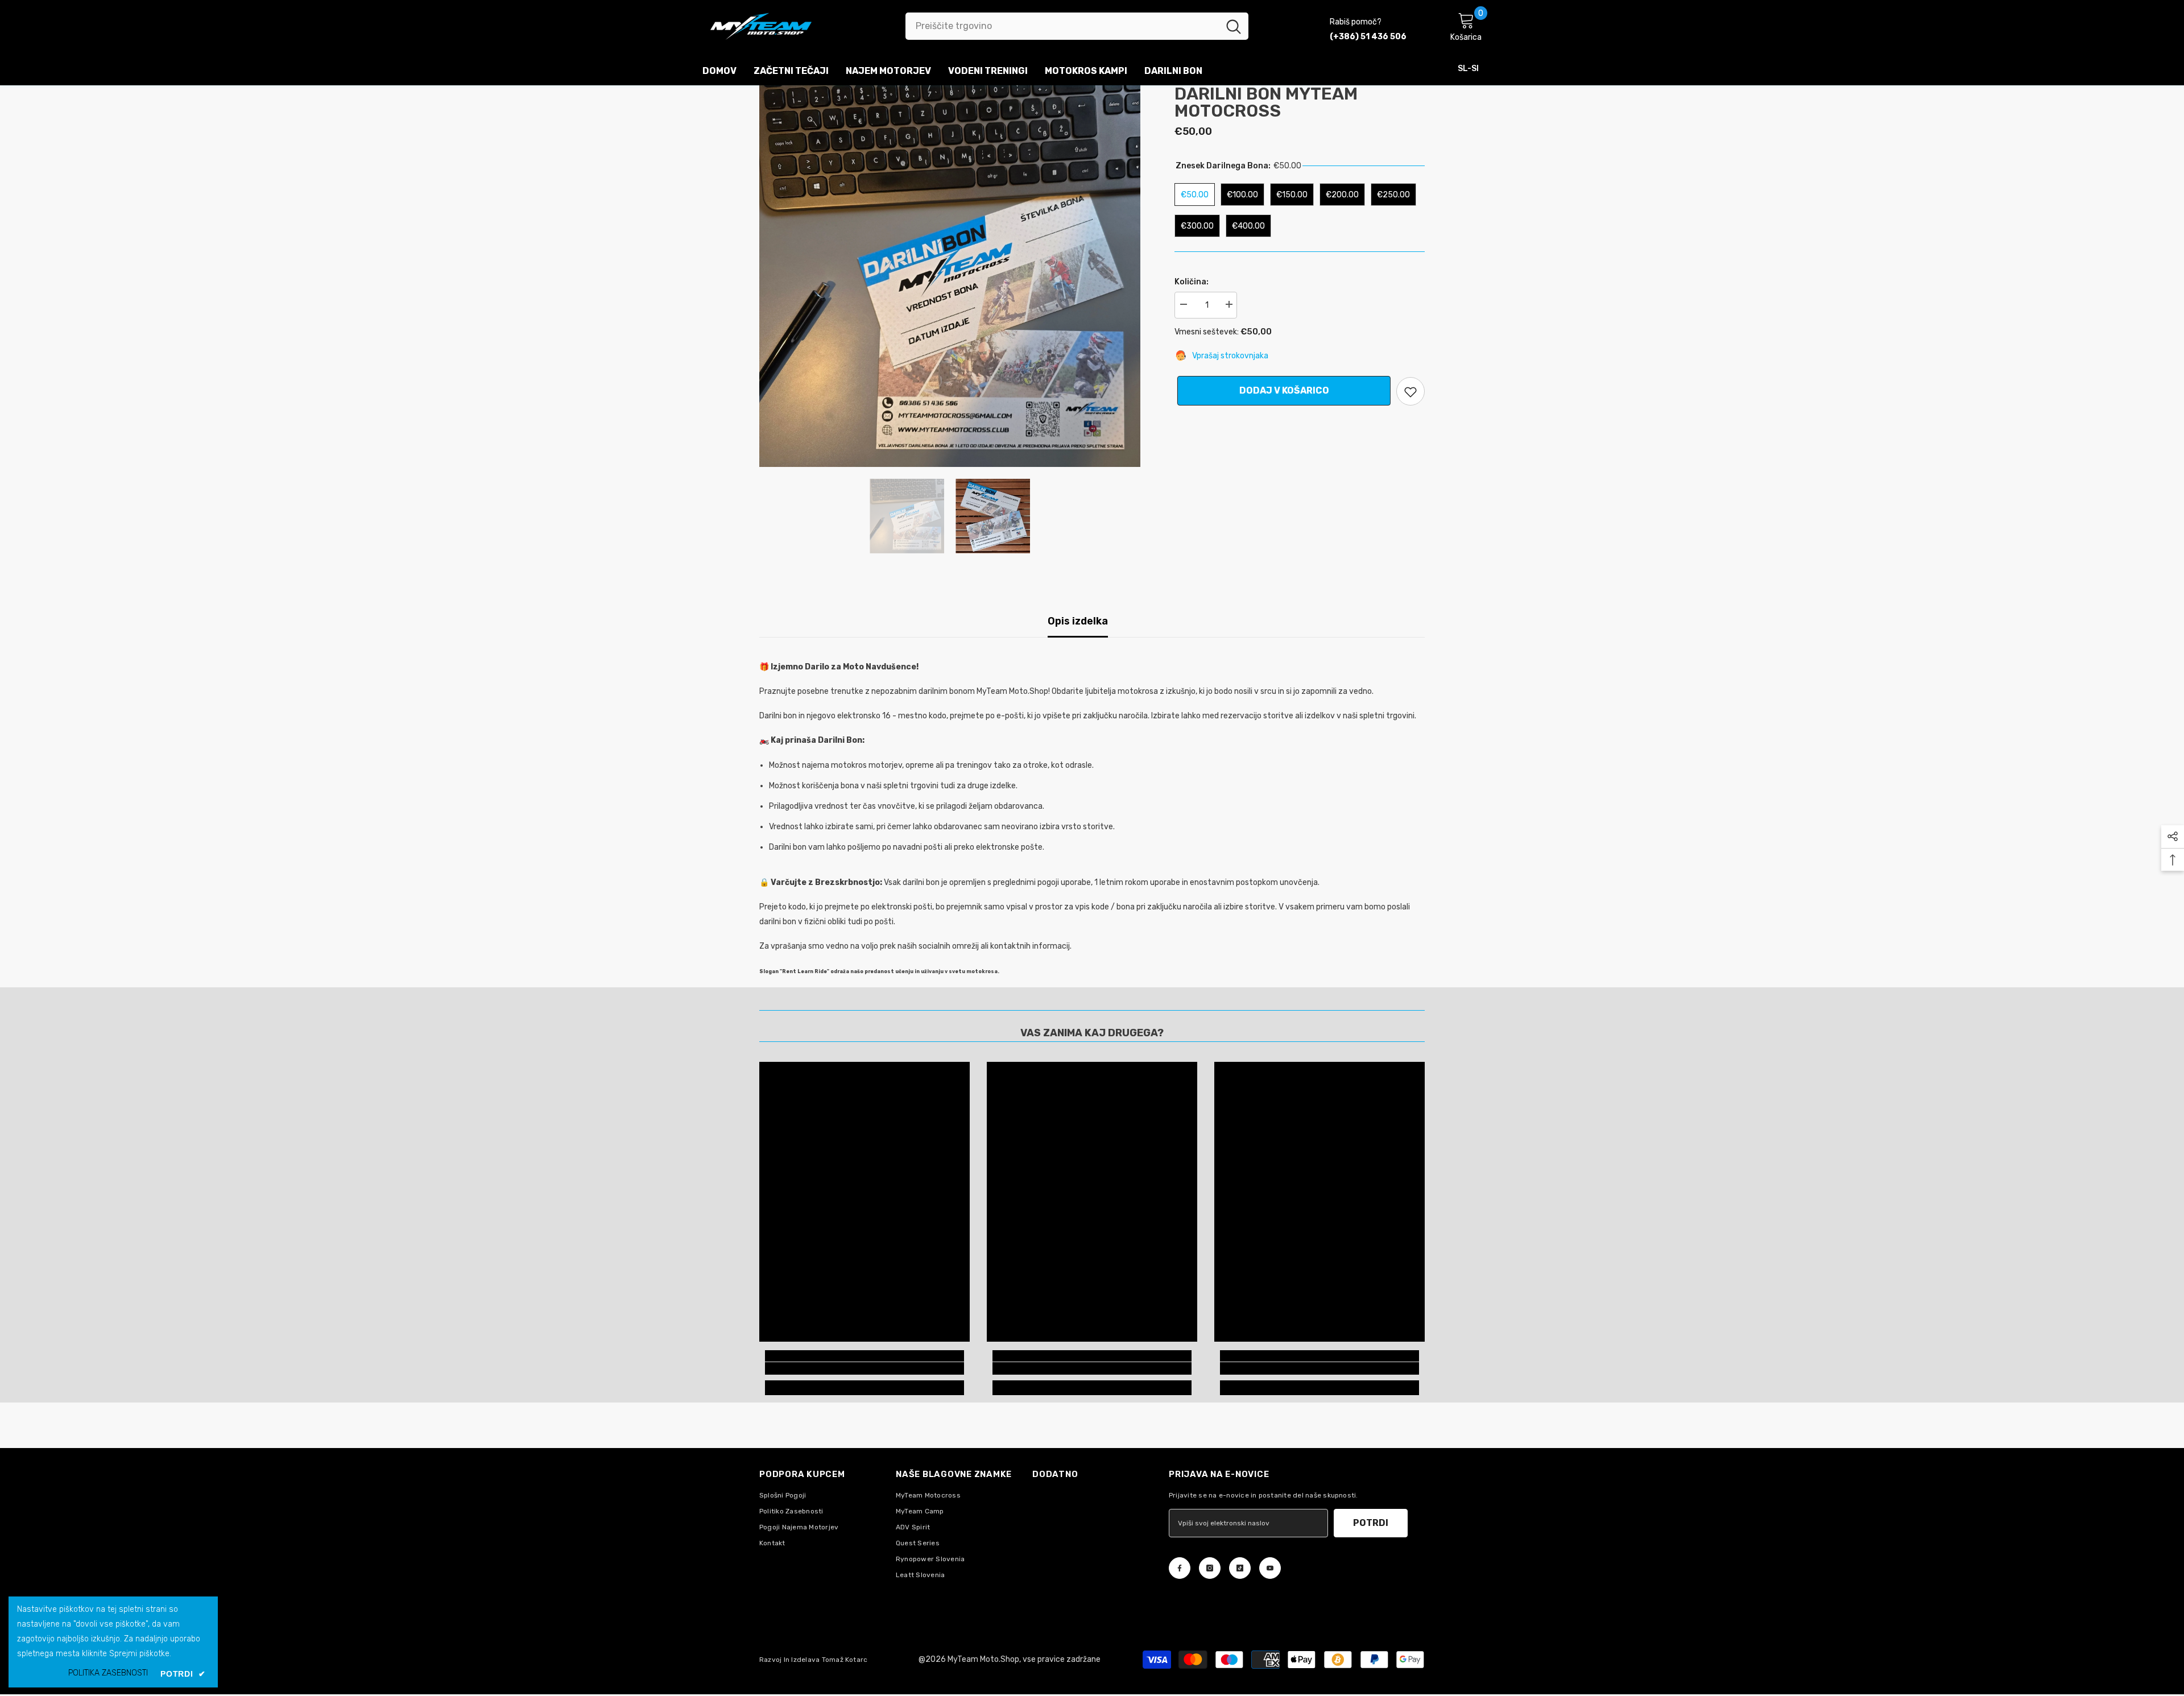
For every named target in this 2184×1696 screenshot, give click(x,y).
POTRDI (1371, 1523)
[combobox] (1062, 26)
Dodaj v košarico (1281, 390)
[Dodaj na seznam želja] (1410, 391)
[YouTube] (1270, 1568)
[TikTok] (1240, 1568)
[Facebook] (1180, 1568)
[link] (864, 1368)
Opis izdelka (1078, 621)
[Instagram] (1210, 1568)
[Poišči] (1077, 26)
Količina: (1192, 282)
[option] (950, 276)
